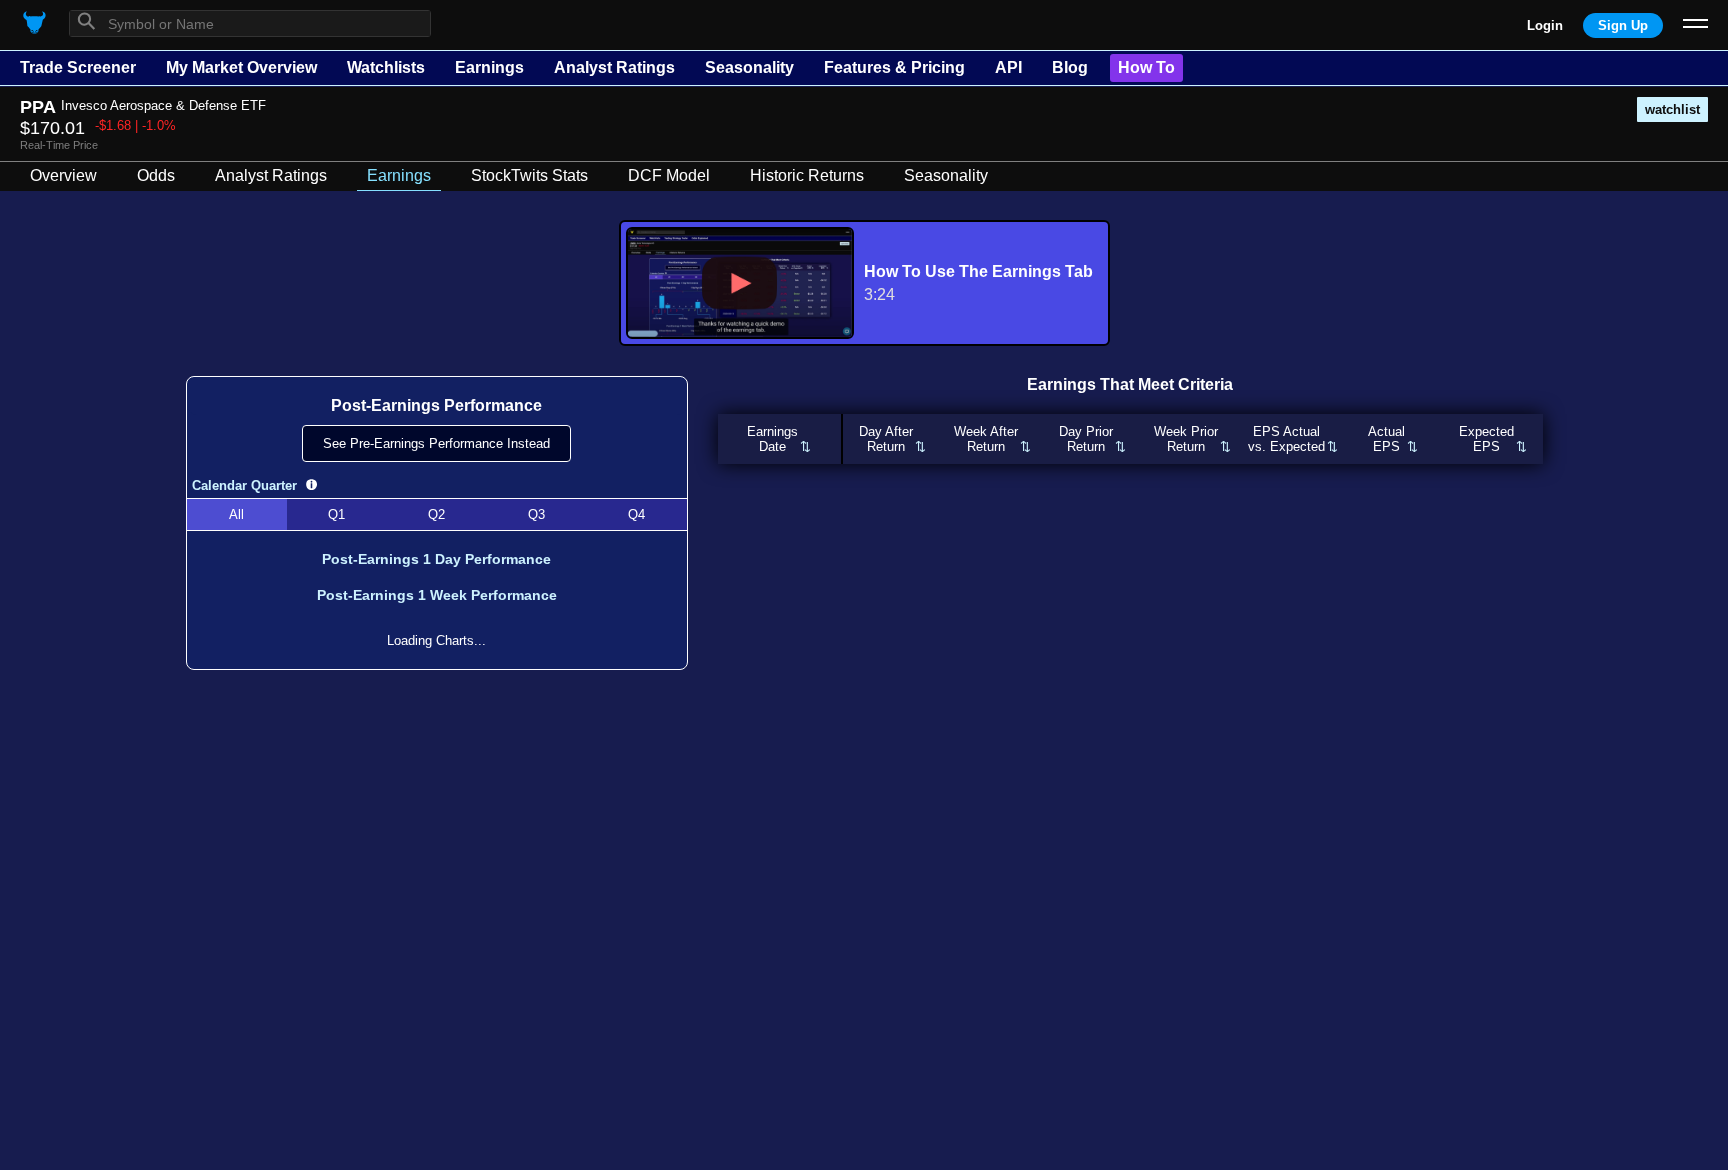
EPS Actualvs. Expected (1286, 439)
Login (1545, 25)
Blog (1070, 67)
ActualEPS (1386, 439)
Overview (63, 175)
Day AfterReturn (886, 439)
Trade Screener (78, 67)
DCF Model (669, 175)
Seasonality (749, 67)
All (236, 514)
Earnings (489, 67)
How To (1146, 67)
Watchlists (386, 67)
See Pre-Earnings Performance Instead (436, 443)
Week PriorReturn (1186, 439)
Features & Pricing (894, 67)
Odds (156, 175)
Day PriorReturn (1086, 439)
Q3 (536, 514)
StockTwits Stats (529, 175)
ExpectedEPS (1486, 439)
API (1008, 67)
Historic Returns (807, 175)
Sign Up (1623, 25)
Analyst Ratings (614, 67)
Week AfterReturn (986, 439)
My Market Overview (241, 67)
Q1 (336, 514)
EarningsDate (772, 439)
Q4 (636, 514)
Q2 (436, 514)
